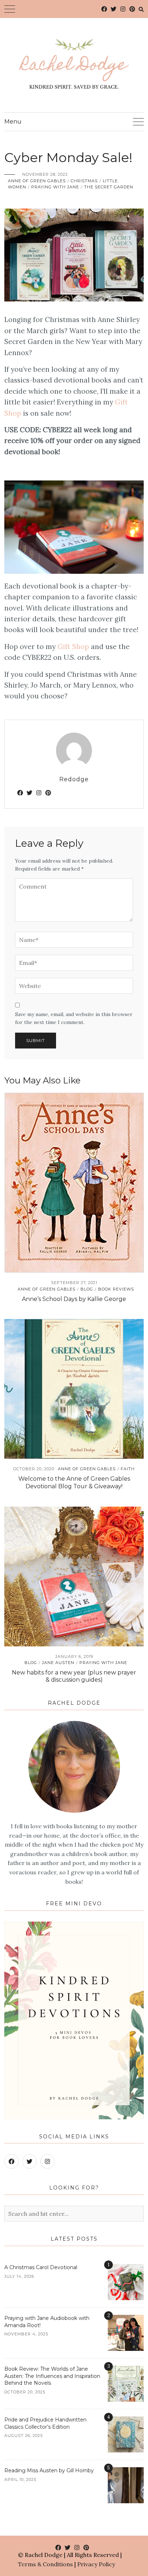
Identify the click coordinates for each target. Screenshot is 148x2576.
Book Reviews (116, 1289)
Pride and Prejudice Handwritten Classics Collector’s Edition (45, 2423)
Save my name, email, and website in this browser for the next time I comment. (74, 1018)
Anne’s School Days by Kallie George (74, 1299)
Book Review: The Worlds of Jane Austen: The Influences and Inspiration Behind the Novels (52, 2376)
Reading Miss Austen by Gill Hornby (49, 2470)
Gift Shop (73, 647)
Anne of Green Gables (37, 181)
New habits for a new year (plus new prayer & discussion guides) (74, 1676)
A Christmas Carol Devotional (41, 2267)
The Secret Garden (109, 187)
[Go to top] (129, 2541)
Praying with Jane (55, 187)
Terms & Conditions (45, 2564)
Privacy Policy (96, 2564)
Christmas (84, 181)
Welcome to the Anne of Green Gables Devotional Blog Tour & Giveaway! (74, 1482)
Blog (87, 1289)
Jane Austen (58, 1663)
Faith (128, 1469)
